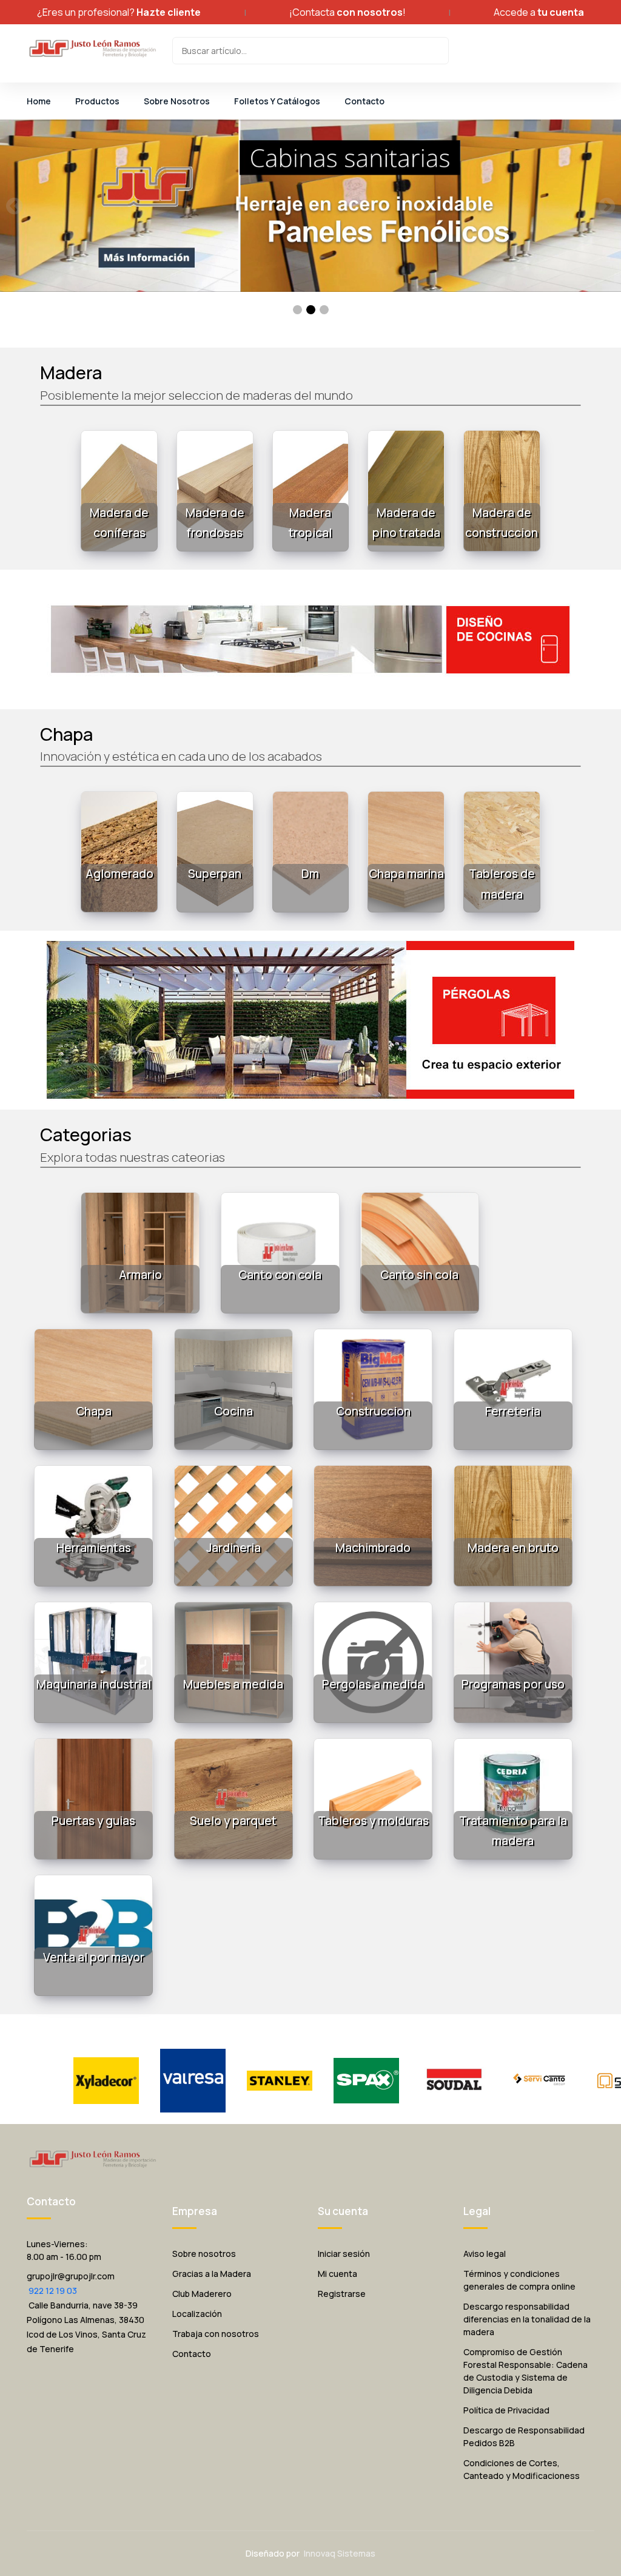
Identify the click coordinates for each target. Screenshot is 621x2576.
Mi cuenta (337, 2274)
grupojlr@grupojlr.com (71, 2276)
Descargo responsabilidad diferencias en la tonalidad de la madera (527, 2319)
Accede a (539, 12)
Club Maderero (202, 2294)
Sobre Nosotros (177, 101)
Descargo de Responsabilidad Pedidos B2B (524, 2436)
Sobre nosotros (204, 2254)
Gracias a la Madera (212, 2274)
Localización (197, 2314)
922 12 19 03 (52, 2291)
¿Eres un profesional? (119, 12)
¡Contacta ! (347, 12)
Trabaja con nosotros (216, 2334)
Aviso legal (485, 2254)
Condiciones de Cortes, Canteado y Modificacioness (522, 2469)
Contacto (364, 101)
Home (39, 101)
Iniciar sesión (344, 2254)
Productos (97, 101)
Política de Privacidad (506, 2410)
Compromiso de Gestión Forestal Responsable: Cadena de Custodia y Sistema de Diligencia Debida (525, 2371)
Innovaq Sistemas (340, 2553)
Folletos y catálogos (277, 101)
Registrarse (342, 2294)
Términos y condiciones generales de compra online (519, 2280)
